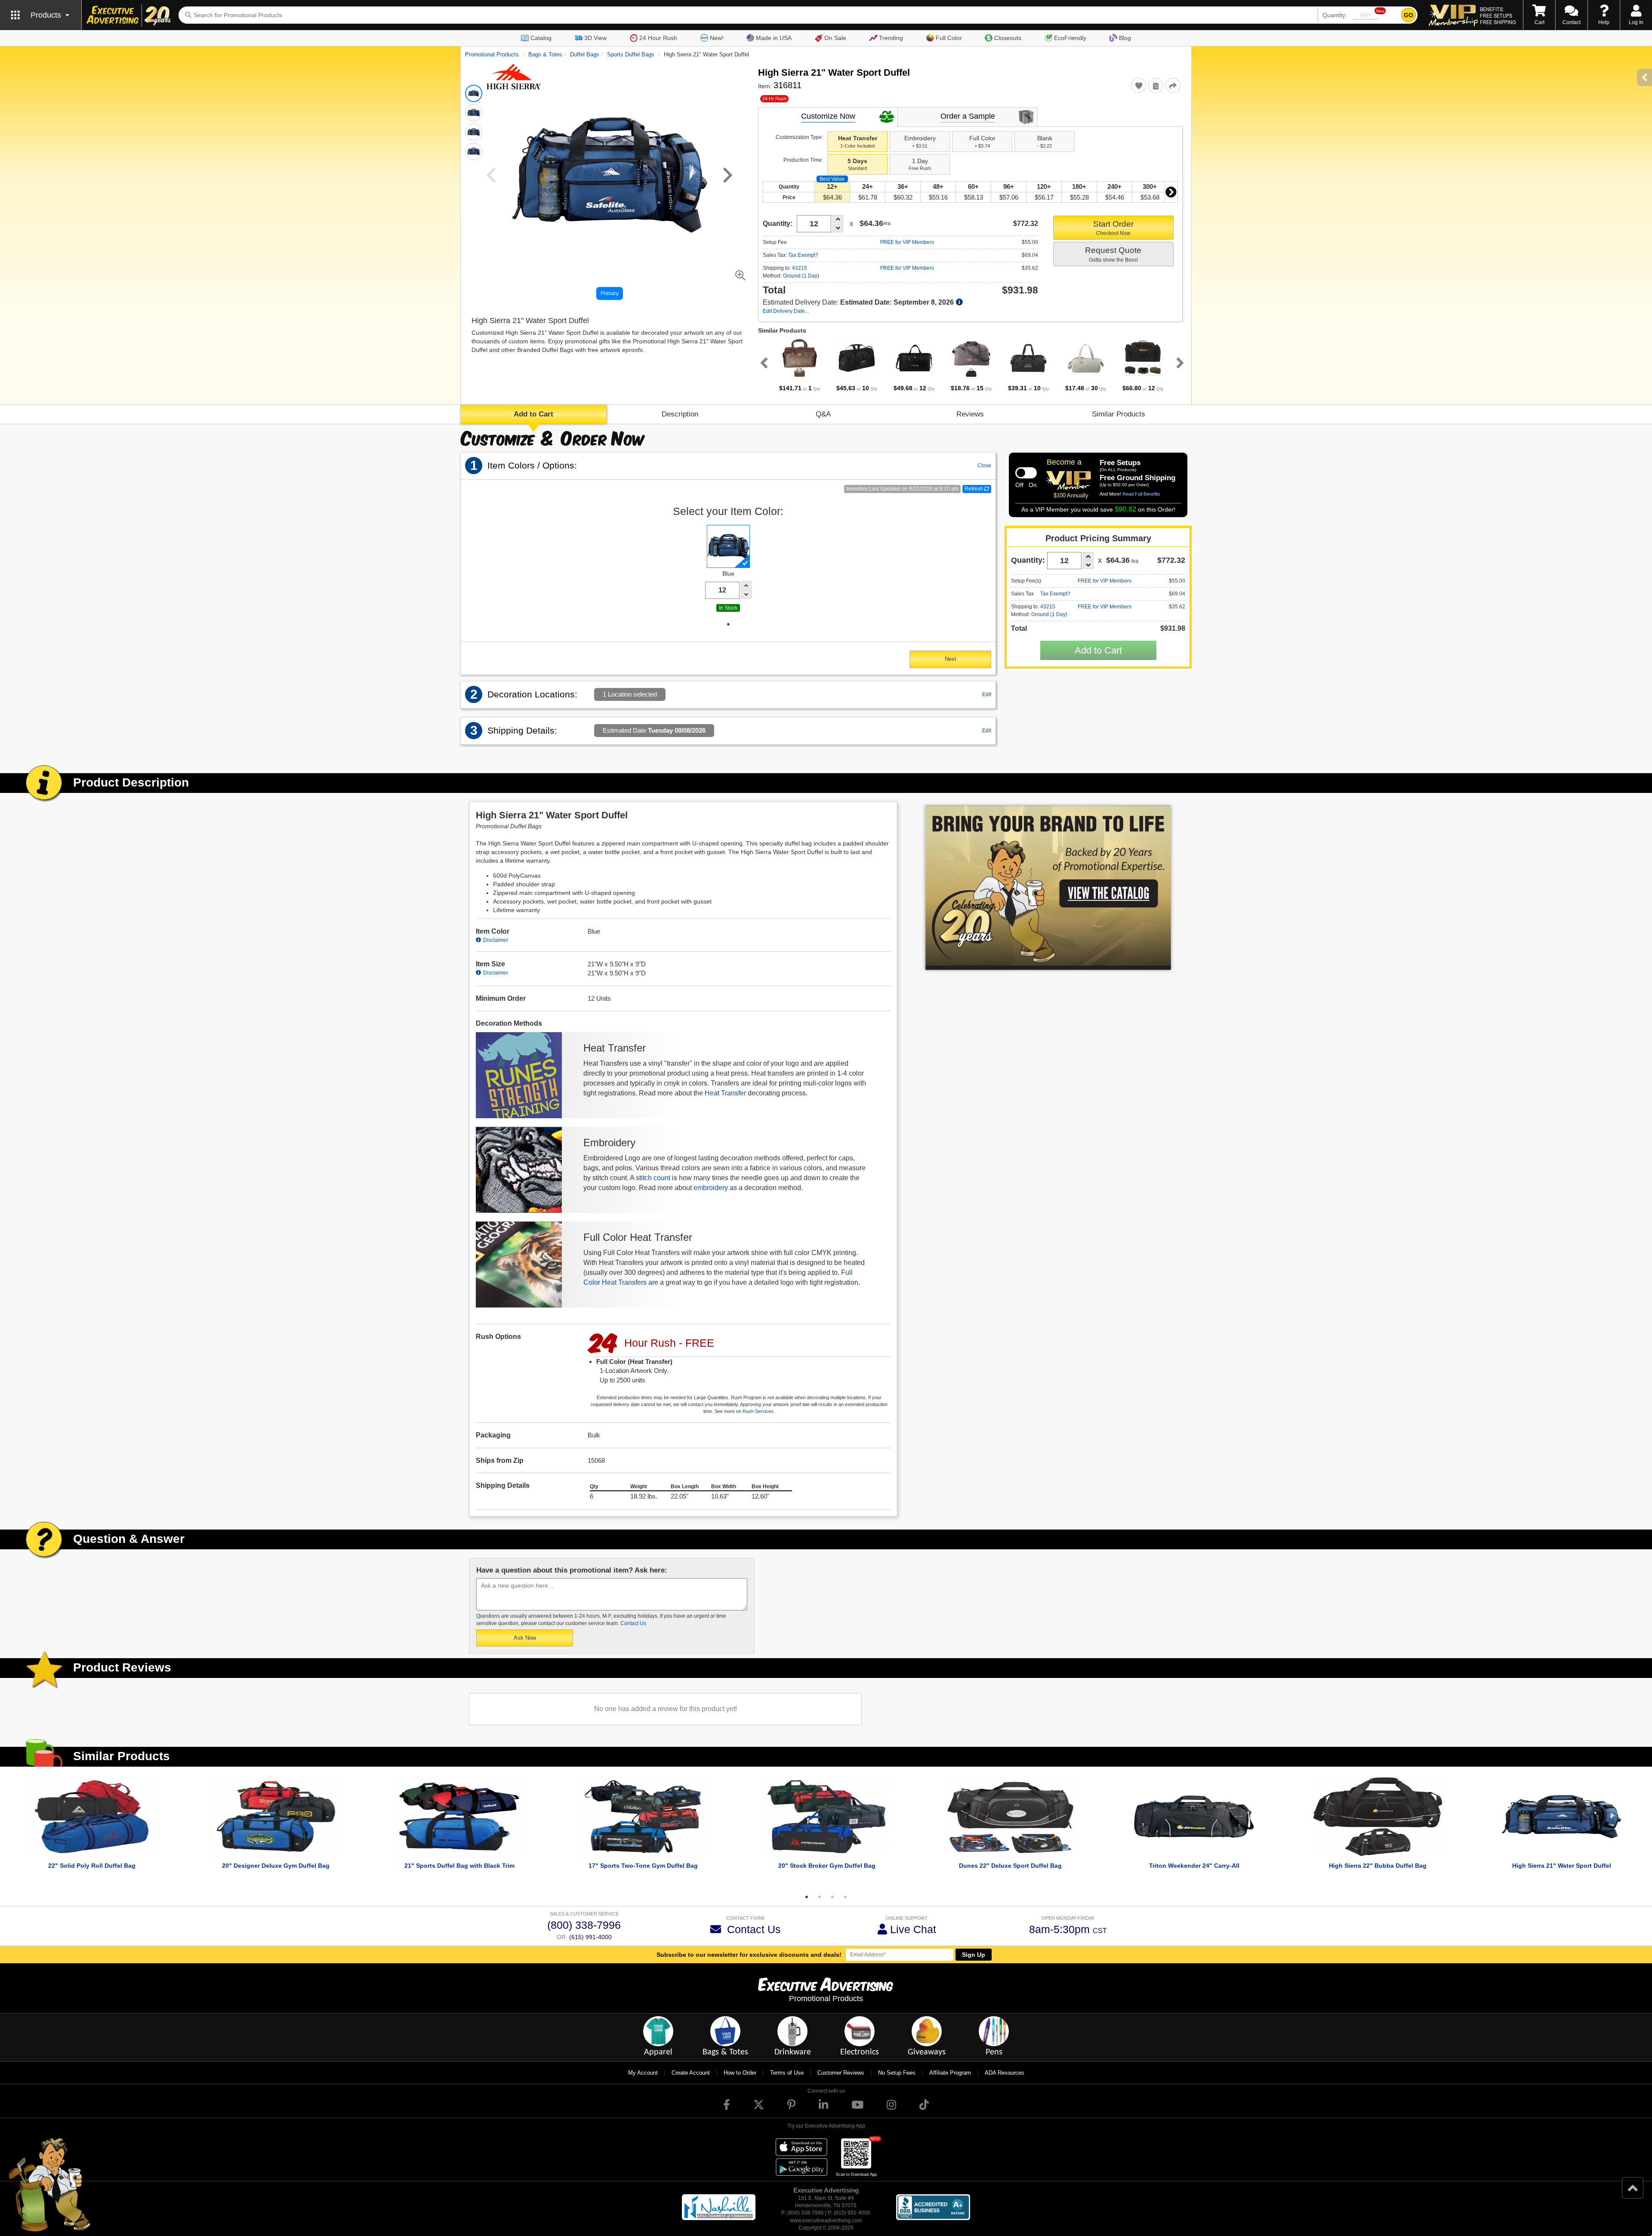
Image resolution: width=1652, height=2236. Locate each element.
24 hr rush (774, 99)
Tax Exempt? (803, 255)
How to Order (740, 2073)
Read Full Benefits (1141, 494)
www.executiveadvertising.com (826, 2221)
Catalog (541, 38)
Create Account (691, 2073)
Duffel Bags (585, 54)
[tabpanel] (800, 365)
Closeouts (1008, 38)
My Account (643, 2073)
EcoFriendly (1070, 38)
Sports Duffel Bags (631, 54)
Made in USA (774, 38)
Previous (762, 363)
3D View (595, 38)
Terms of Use (787, 2073)
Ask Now (525, 1638)
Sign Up (974, 1955)
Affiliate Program (950, 2073)
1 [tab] (728, 624)
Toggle (1026, 473)
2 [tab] (820, 1897)
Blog (1125, 38)
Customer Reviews (841, 2073)
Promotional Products (492, 54)
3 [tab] (832, 1897)
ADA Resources (1005, 2073)
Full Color (949, 38)
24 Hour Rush (658, 38)
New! (717, 38)
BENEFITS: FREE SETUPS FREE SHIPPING (1498, 15)
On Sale (835, 38)
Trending (891, 38)
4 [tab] (845, 1897)
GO (1409, 15)
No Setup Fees (897, 2073)
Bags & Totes (545, 54)
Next (1171, 192)
